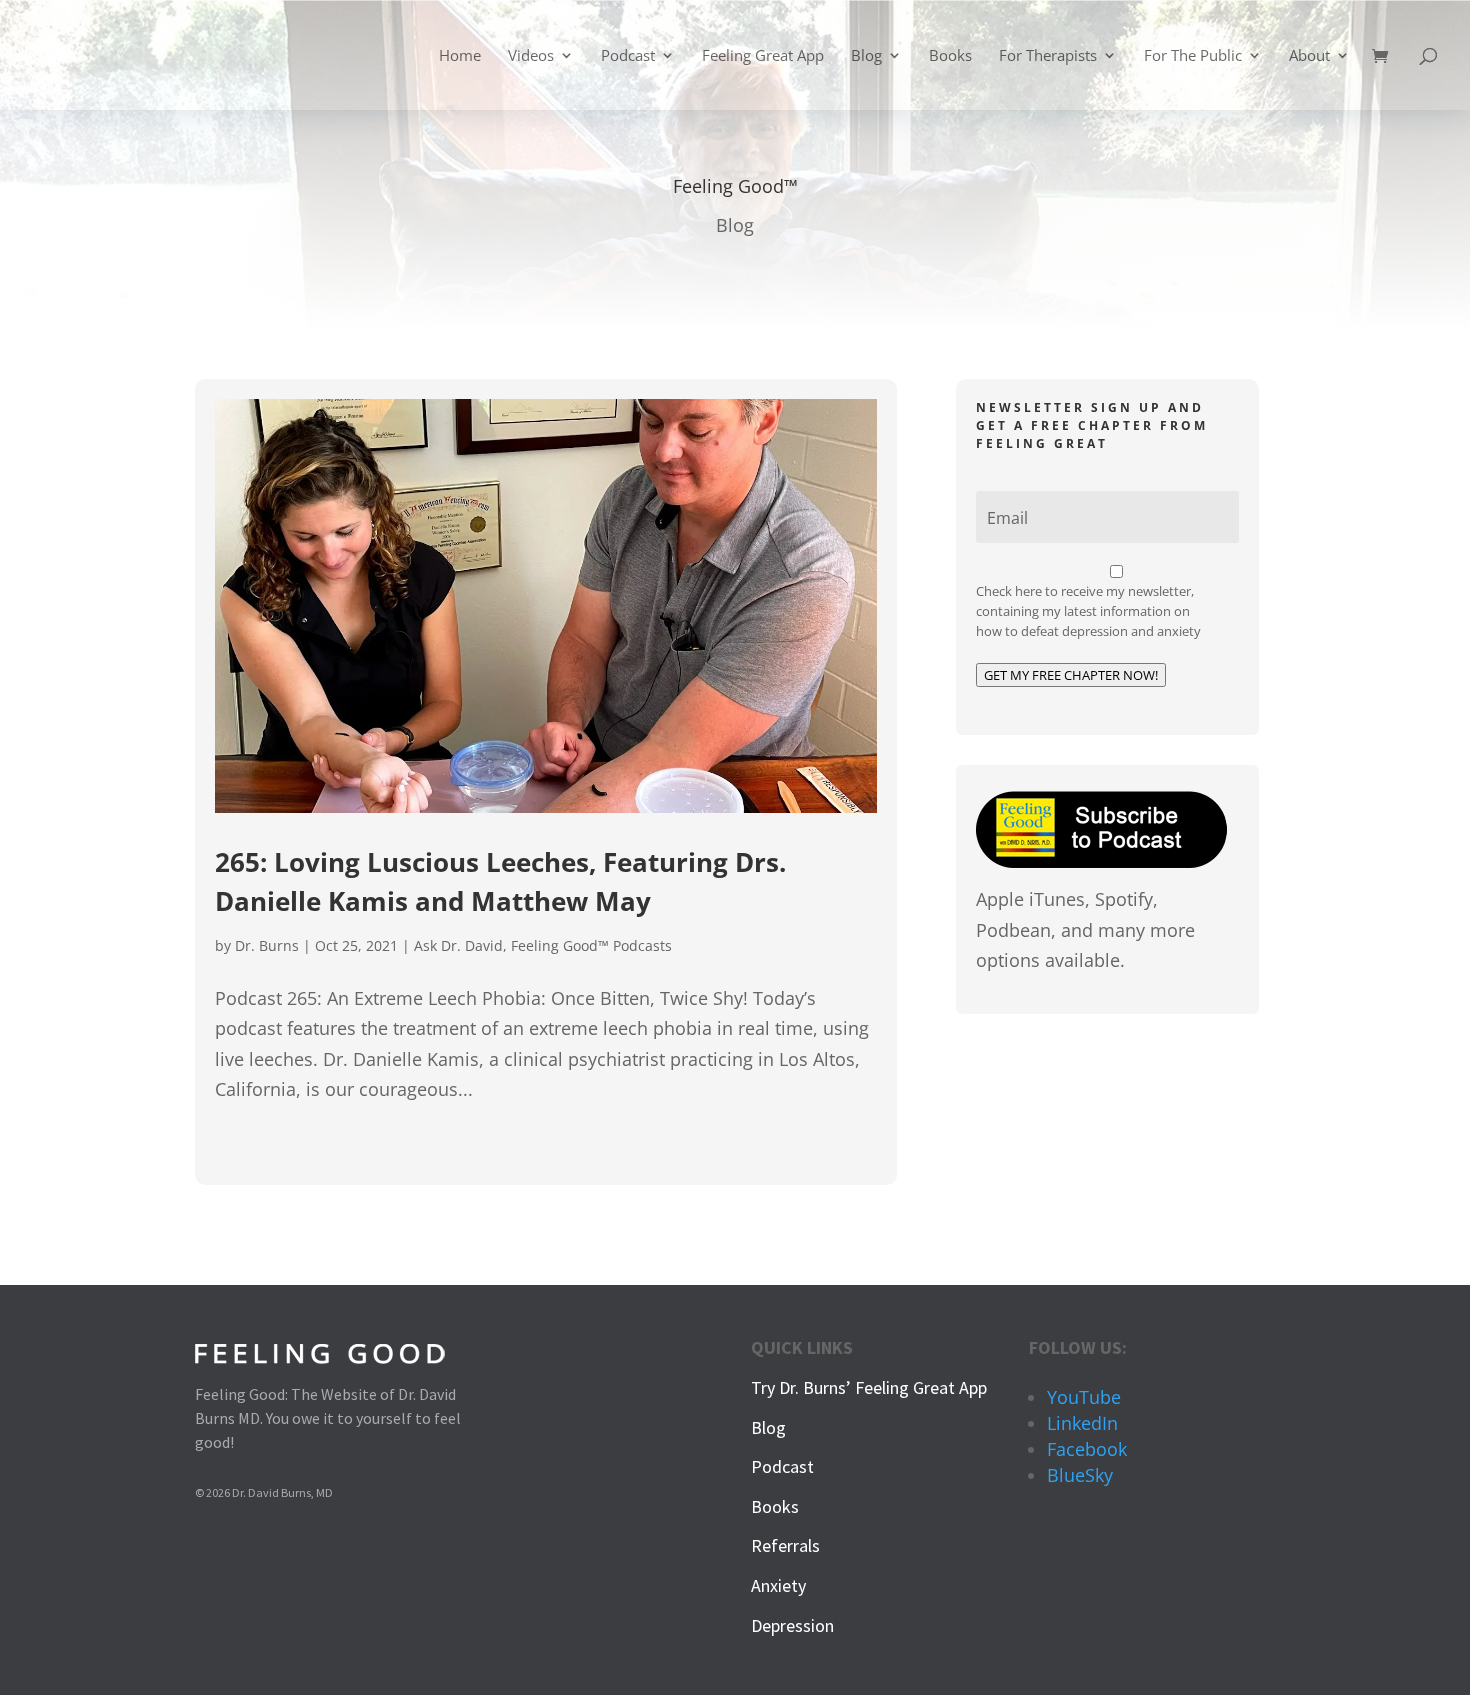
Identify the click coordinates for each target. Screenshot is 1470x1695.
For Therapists (1048, 56)
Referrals (785, 1545)
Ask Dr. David (458, 945)
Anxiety (778, 1585)
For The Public (1193, 56)
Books (950, 56)
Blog (866, 56)
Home (460, 56)
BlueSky (1080, 1475)
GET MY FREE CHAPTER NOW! (1071, 675)
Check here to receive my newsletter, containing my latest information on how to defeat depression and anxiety (1088, 611)
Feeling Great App (763, 56)
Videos (531, 56)
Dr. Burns (267, 945)
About (1309, 56)
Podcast (628, 56)
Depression (792, 1625)
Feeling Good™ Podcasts (591, 945)
